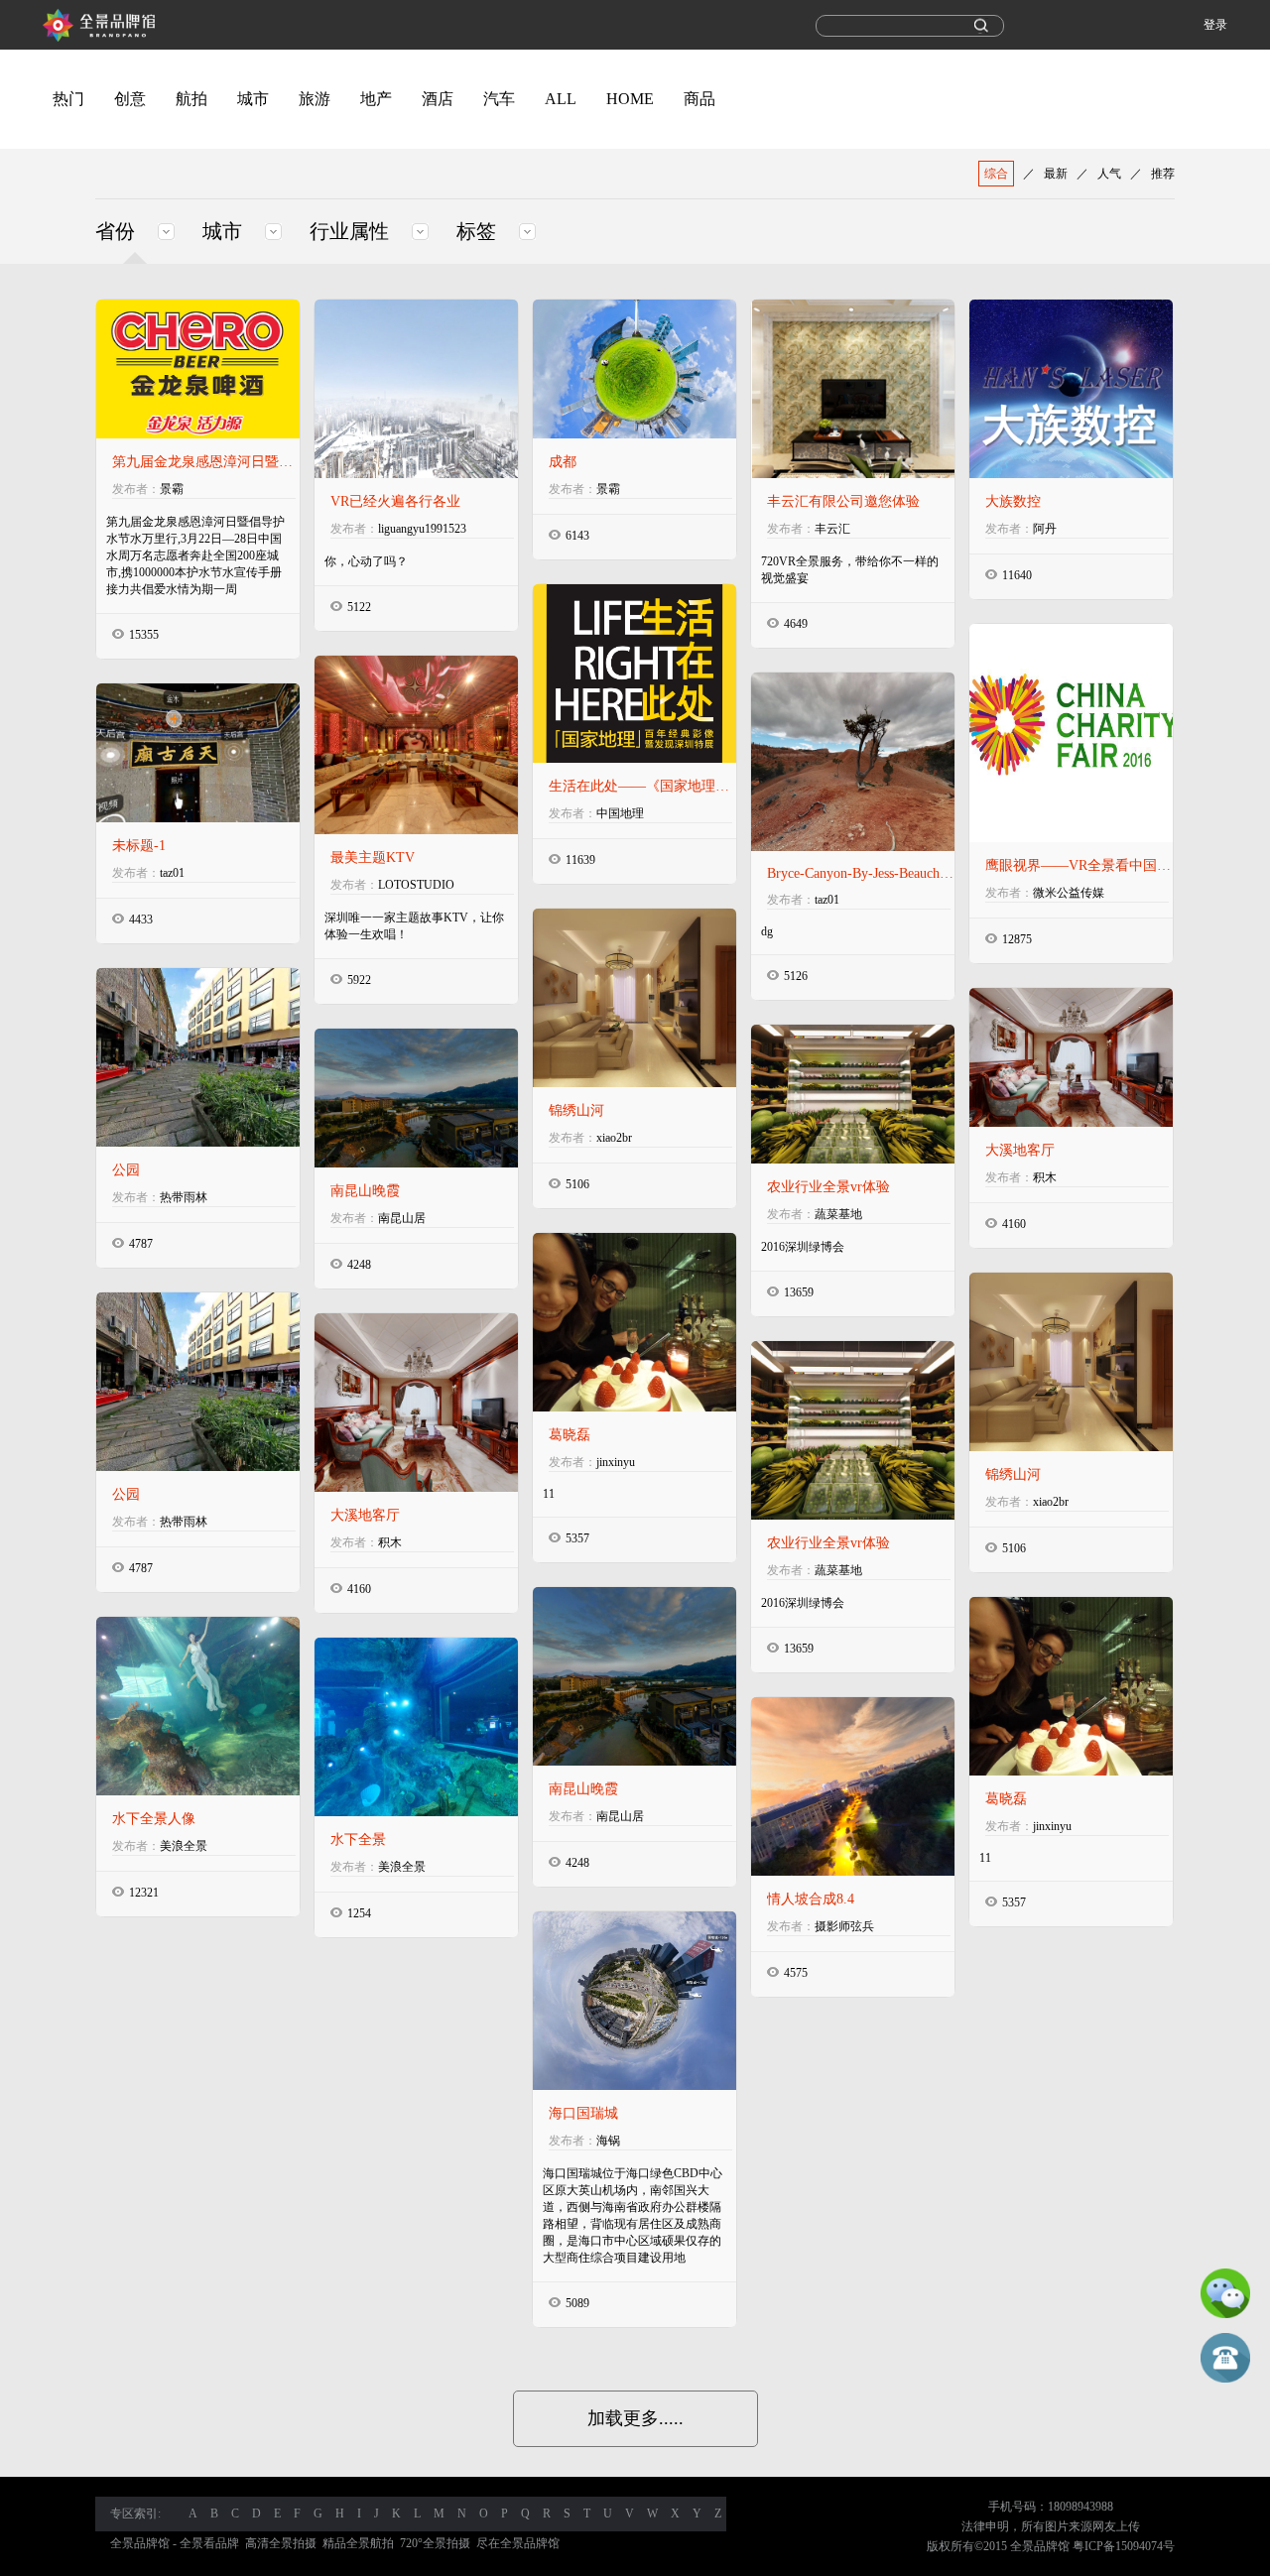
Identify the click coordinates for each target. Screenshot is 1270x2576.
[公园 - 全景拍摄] (198, 1382)
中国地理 (620, 813)
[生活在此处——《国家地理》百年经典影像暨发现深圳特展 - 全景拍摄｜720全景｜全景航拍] (635, 674)
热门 (68, 99)
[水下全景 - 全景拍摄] (416, 1727)
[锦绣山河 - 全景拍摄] (1071, 1362)
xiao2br (614, 1138)
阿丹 (1045, 529)
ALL (561, 99)
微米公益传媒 (1069, 893)
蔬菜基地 (838, 1214)
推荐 (1163, 174)
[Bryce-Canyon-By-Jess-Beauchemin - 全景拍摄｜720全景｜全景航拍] (853, 762)
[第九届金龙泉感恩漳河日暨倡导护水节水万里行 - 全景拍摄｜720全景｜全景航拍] (198, 369)
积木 (1045, 1177)
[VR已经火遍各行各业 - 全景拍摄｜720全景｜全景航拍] (416, 389)
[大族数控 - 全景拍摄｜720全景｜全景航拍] (1071, 389)
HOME (630, 99)
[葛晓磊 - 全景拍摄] (1071, 1686)
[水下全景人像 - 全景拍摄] (198, 1706)
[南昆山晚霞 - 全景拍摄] (635, 1676)
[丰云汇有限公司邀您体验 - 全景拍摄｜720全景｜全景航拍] (853, 389)
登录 (1215, 25)
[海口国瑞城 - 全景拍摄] (635, 2001)
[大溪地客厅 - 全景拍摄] (416, 1403)
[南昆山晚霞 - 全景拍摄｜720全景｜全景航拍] (416, 1098)
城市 (253, 99)
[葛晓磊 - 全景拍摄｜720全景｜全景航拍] (635, 1322)
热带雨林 (184, 1197)
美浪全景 (184, 1846)
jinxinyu (616, 1462)
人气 (1109, 174)
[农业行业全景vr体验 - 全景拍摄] (853, 1430)
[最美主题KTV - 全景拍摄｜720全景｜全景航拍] (416, 745)
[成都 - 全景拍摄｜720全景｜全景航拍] (635, 369)
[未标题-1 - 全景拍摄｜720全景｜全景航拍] (198, 753)
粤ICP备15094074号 (1124, 2546)
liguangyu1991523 (422, 529)
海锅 (608, 2141)
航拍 (191, 99)
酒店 (438, 99)
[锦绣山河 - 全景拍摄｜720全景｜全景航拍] (635, 998)
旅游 (315, 99)
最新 (1056, 174)
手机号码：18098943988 (1051, 2507)
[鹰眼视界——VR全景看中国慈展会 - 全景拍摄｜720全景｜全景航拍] (1071, 733)
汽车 (499, 99)
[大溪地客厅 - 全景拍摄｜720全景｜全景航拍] (1071, 1057)
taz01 (827, 900)
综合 (996, 174)
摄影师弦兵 (844, 1926)
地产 (376, 99)
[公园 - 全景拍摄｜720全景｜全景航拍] (198, 1057)
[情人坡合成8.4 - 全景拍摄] (853, 1786)
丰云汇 (832, 529)
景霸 (172, 489)
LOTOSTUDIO (416, 885)
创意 (130, 99)
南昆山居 (402, 1218)
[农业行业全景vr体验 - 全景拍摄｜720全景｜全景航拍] (853, 1094)
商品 (699, 99)
